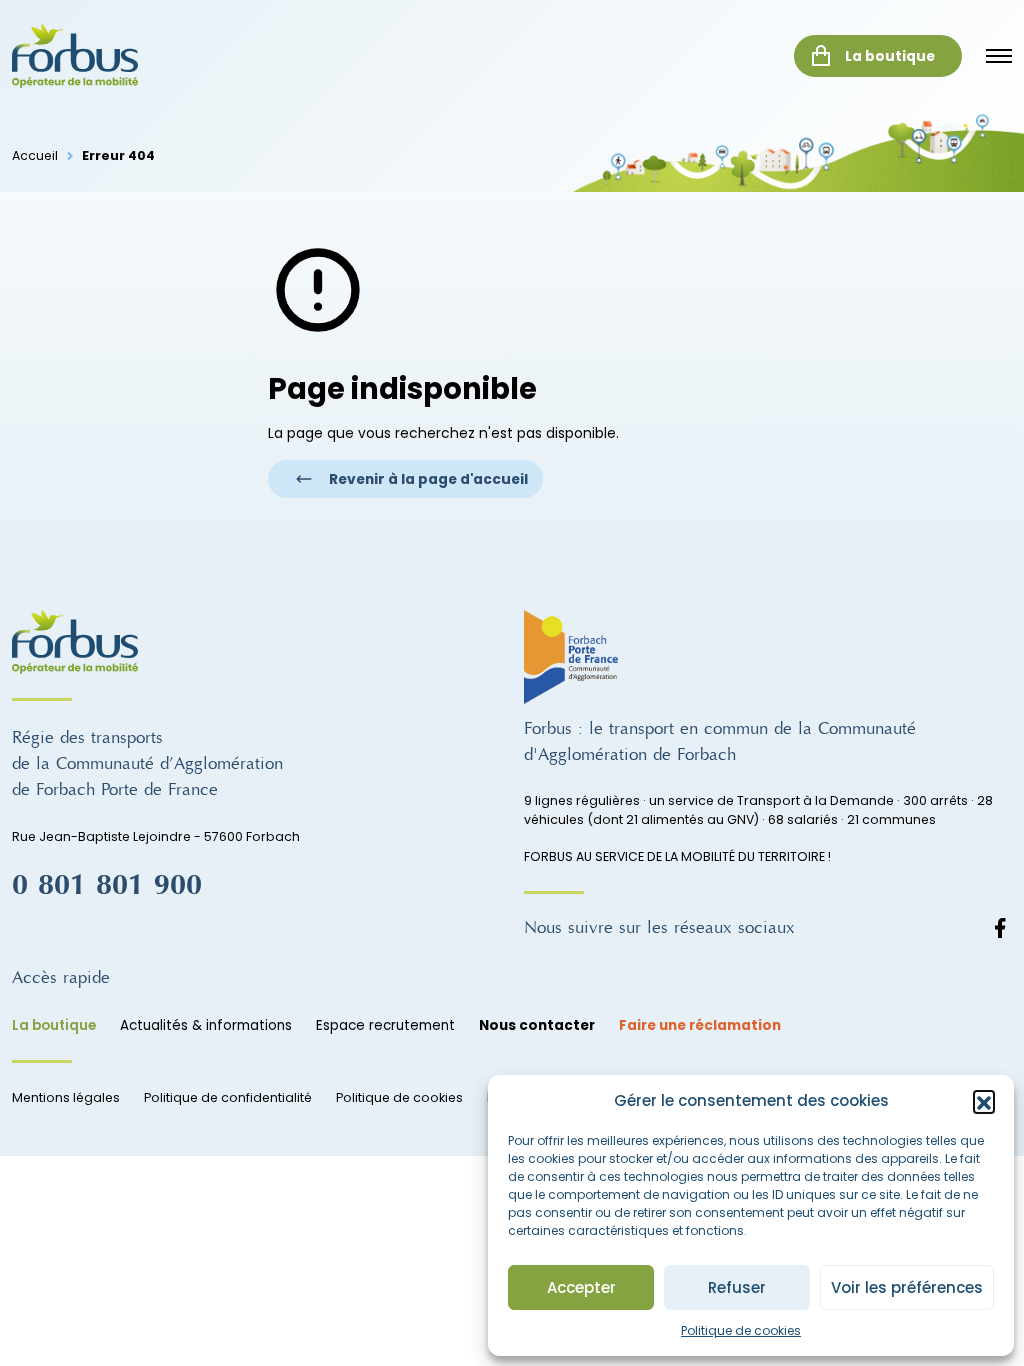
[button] (984, 1101)
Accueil (35, 155)
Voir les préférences (907, 1287)
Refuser (737, 1287)
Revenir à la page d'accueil (428, 479)
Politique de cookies (741, 1330)
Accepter (581, 1287)
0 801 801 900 (107, 884)
